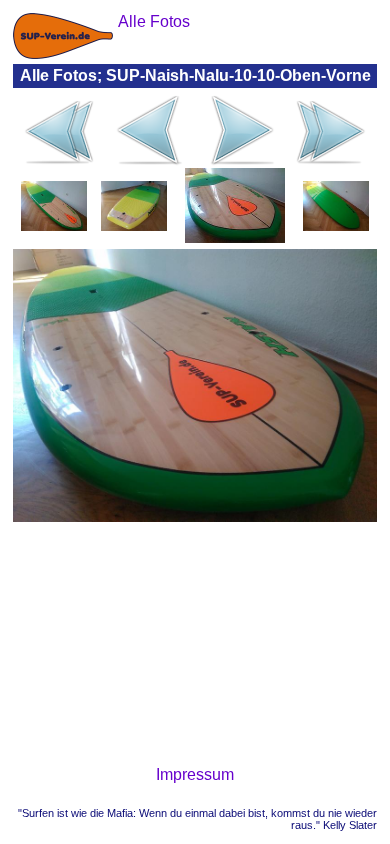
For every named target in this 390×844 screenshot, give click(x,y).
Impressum (195, 774)
